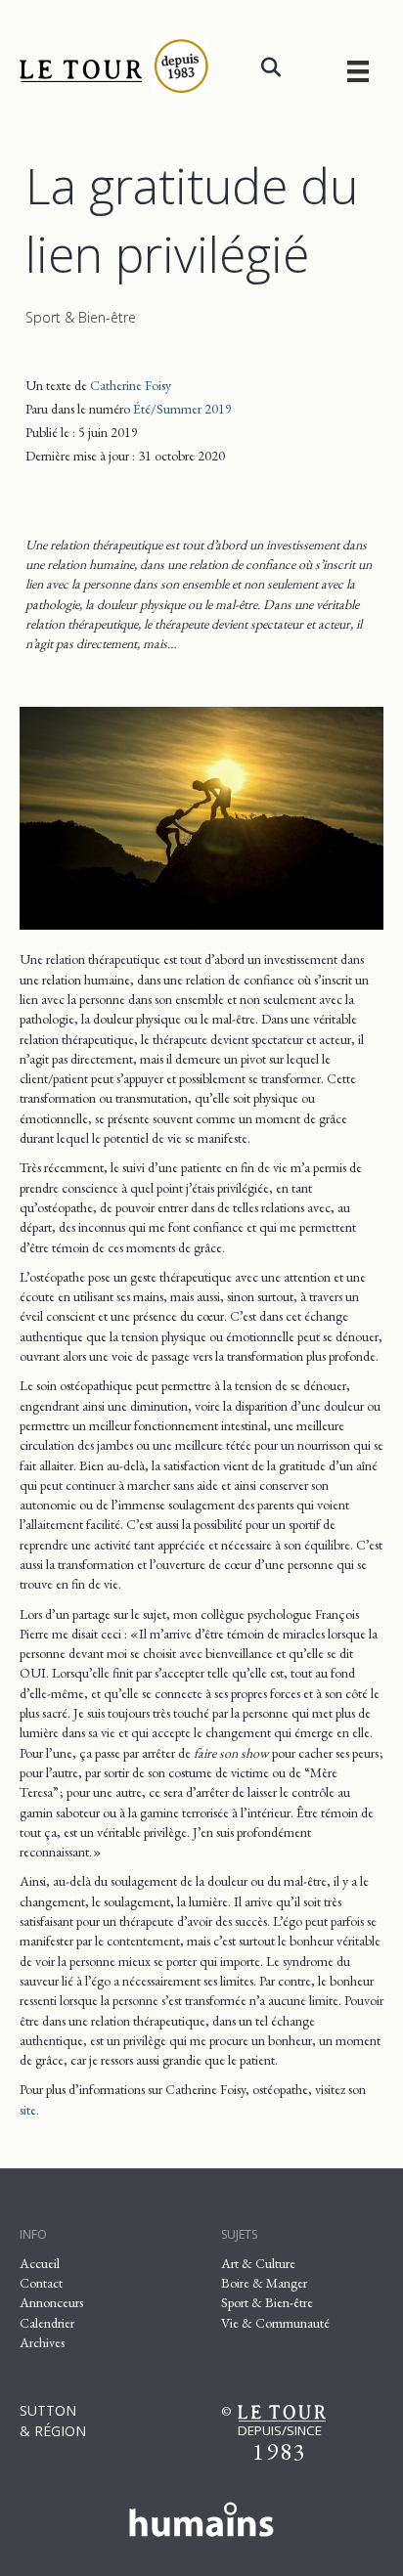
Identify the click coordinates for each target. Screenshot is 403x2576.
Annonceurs (51, 2302)
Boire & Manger (264, 2283)
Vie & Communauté (275, 2323)
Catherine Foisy (131, 385)
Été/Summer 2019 (182, 409)
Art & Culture (258, 2263)
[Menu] (358, 71)
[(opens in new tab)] (201, 2515)
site (28, 2110)
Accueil (40, 2263)
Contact (41, 2283)
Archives (42, 2342)
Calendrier (47, 2323)
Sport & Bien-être (81, 317)
